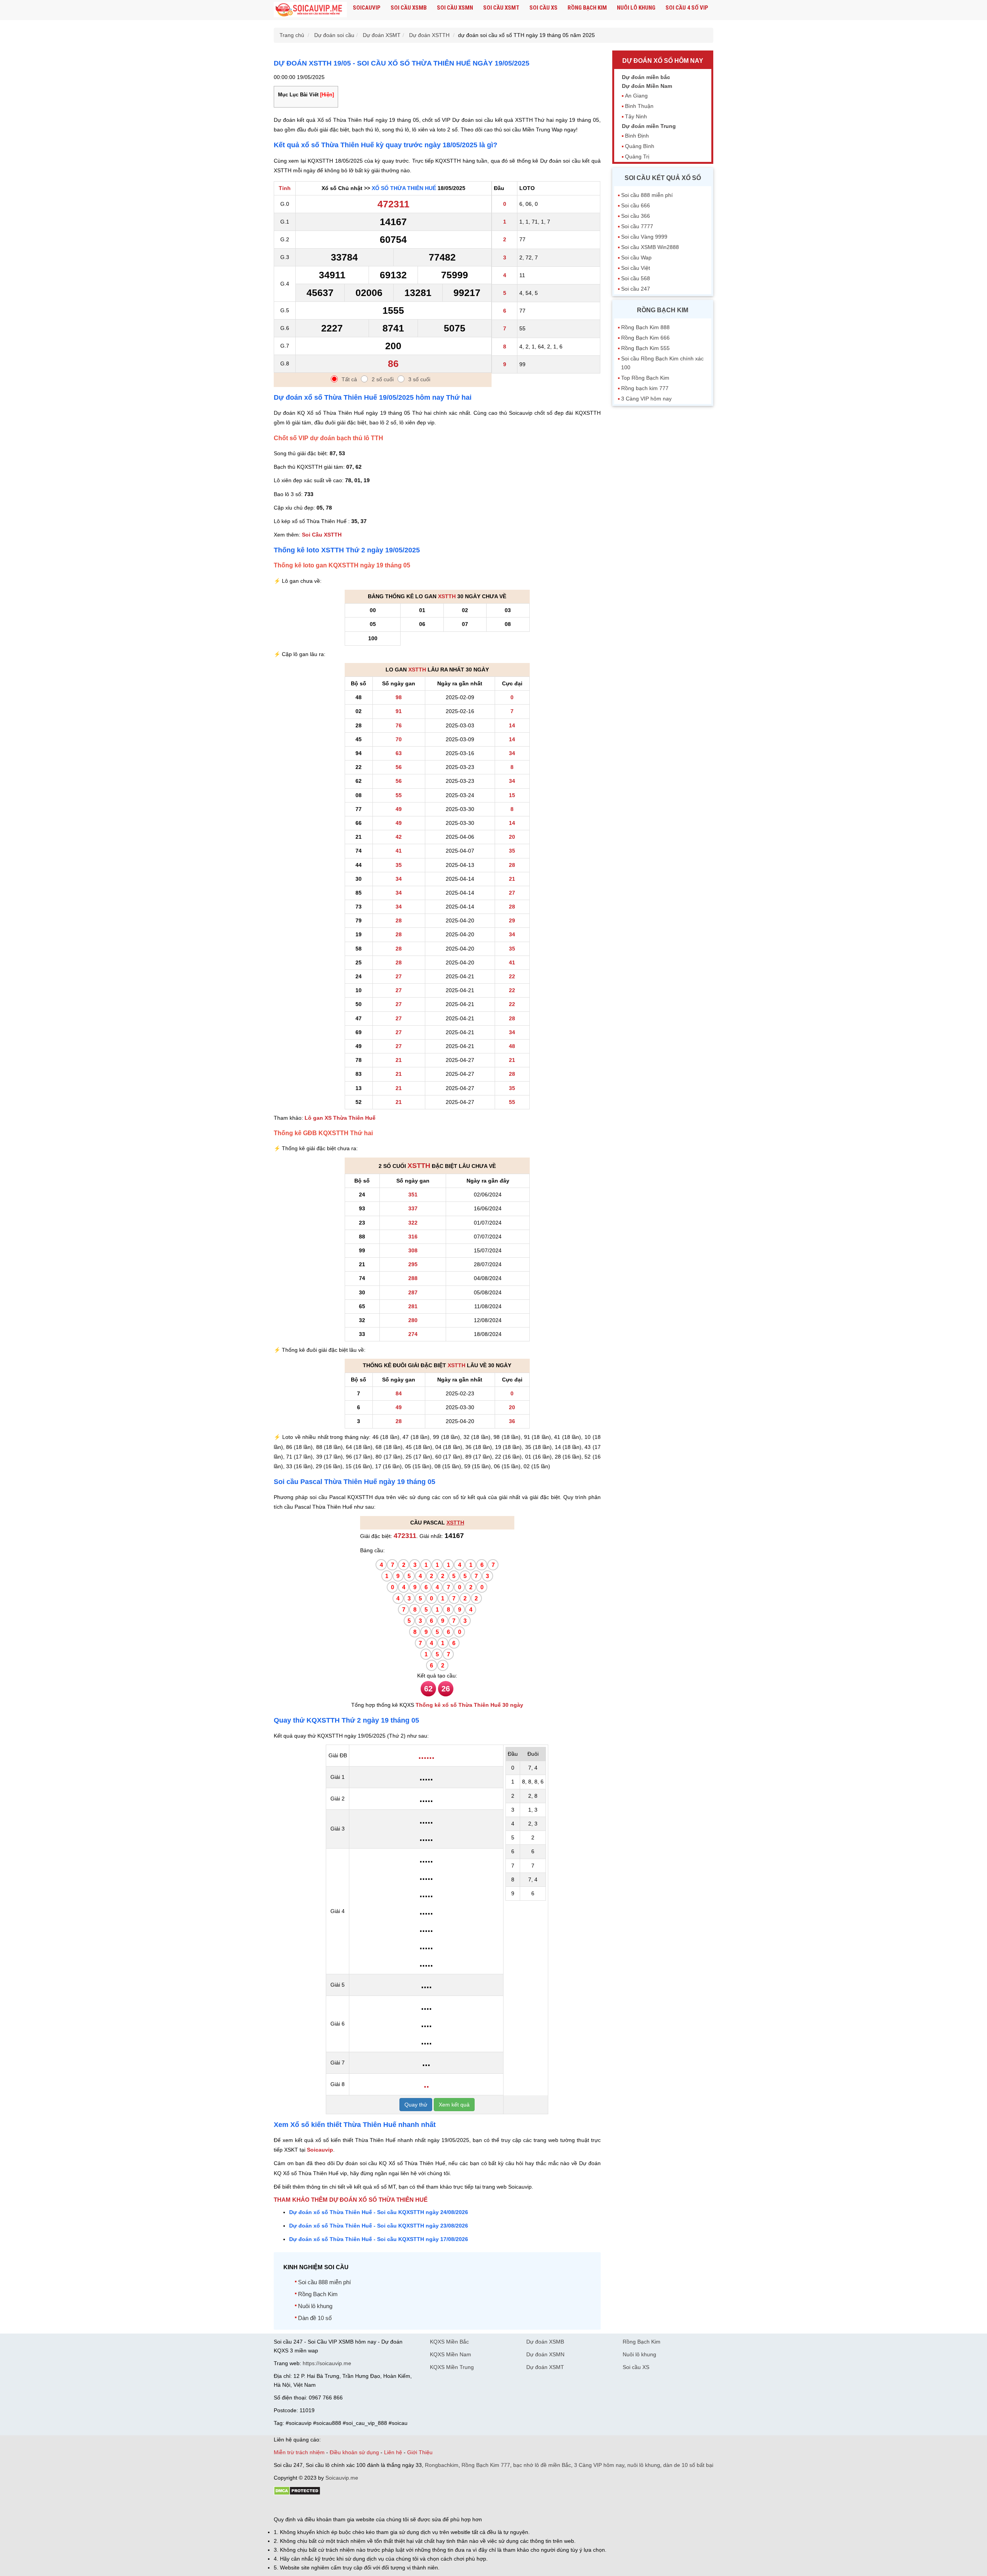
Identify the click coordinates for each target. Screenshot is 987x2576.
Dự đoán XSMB (545, 2342)
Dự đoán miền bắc (646, 77)
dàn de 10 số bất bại (688, 2465)
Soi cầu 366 (636, 216)
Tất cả (349, 379)
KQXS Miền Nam (451, 2354)
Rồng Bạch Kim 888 (645, 327)
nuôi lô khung (644, 2465)
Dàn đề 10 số (315, 2318)
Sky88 (341, 2506)
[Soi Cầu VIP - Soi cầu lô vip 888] (310, 10)
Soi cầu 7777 (637, 226)
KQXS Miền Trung (452, 2367)
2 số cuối (383, 379)
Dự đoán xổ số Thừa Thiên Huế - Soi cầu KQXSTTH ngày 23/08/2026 (379, 2226)
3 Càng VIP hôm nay (646, 399)
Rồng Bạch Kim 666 (645, 338)
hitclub (402, 2506)
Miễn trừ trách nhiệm (299, 2452)
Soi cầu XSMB (409, 8)
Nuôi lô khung (636, 8)
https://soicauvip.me (327, 2363)
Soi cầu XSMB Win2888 (650, 247)
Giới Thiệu (420, 2452)
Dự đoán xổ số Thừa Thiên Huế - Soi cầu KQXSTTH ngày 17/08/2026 (379, 2239)
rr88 (355, 2506)
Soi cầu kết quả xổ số (663, 178)
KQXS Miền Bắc (449, 2342)
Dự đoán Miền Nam (647, 86)
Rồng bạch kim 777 (645, 388)
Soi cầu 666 (636, 205)
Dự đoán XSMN (545, 2354)
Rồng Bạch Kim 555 (645, 348)
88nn (318, 2506)
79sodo (302, 2506)
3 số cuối (419, 379)
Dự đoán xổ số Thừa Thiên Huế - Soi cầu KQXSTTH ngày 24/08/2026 (379, 2212)
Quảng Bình (640, 146)
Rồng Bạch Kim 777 (486, 2465)
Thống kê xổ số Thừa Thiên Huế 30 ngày (469, 1705)
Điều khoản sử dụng (354, 2452)
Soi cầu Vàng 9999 (644, 237)
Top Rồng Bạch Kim (645, 378)
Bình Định (637, 136)
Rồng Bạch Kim (587, 8)
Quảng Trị (637, 156)
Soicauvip (367, 8)
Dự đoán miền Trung (649, 126)
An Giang (636, 96)
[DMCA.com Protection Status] (297, 2494)
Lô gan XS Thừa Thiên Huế (340, 1118)
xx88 (368, 2506)
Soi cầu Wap (636, 257)
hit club (282, 2506)
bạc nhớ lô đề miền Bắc (542, 2465)
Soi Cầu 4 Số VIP (687, 8)
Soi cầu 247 (636, 289)
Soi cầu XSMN (455, 8)
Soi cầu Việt (636, 268)
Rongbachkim (442, 2465)
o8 (329, 2506)
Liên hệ (393, 2452)
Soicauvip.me (342, 2478)
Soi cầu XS (543, 8)
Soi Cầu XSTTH (322, 535)
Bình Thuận (639, 106)
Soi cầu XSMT (501, 8)
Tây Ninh (636, 116)
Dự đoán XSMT (545, 2367)
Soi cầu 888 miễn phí (324, 2282)
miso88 (384, 2506)
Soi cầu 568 (636, 278)
